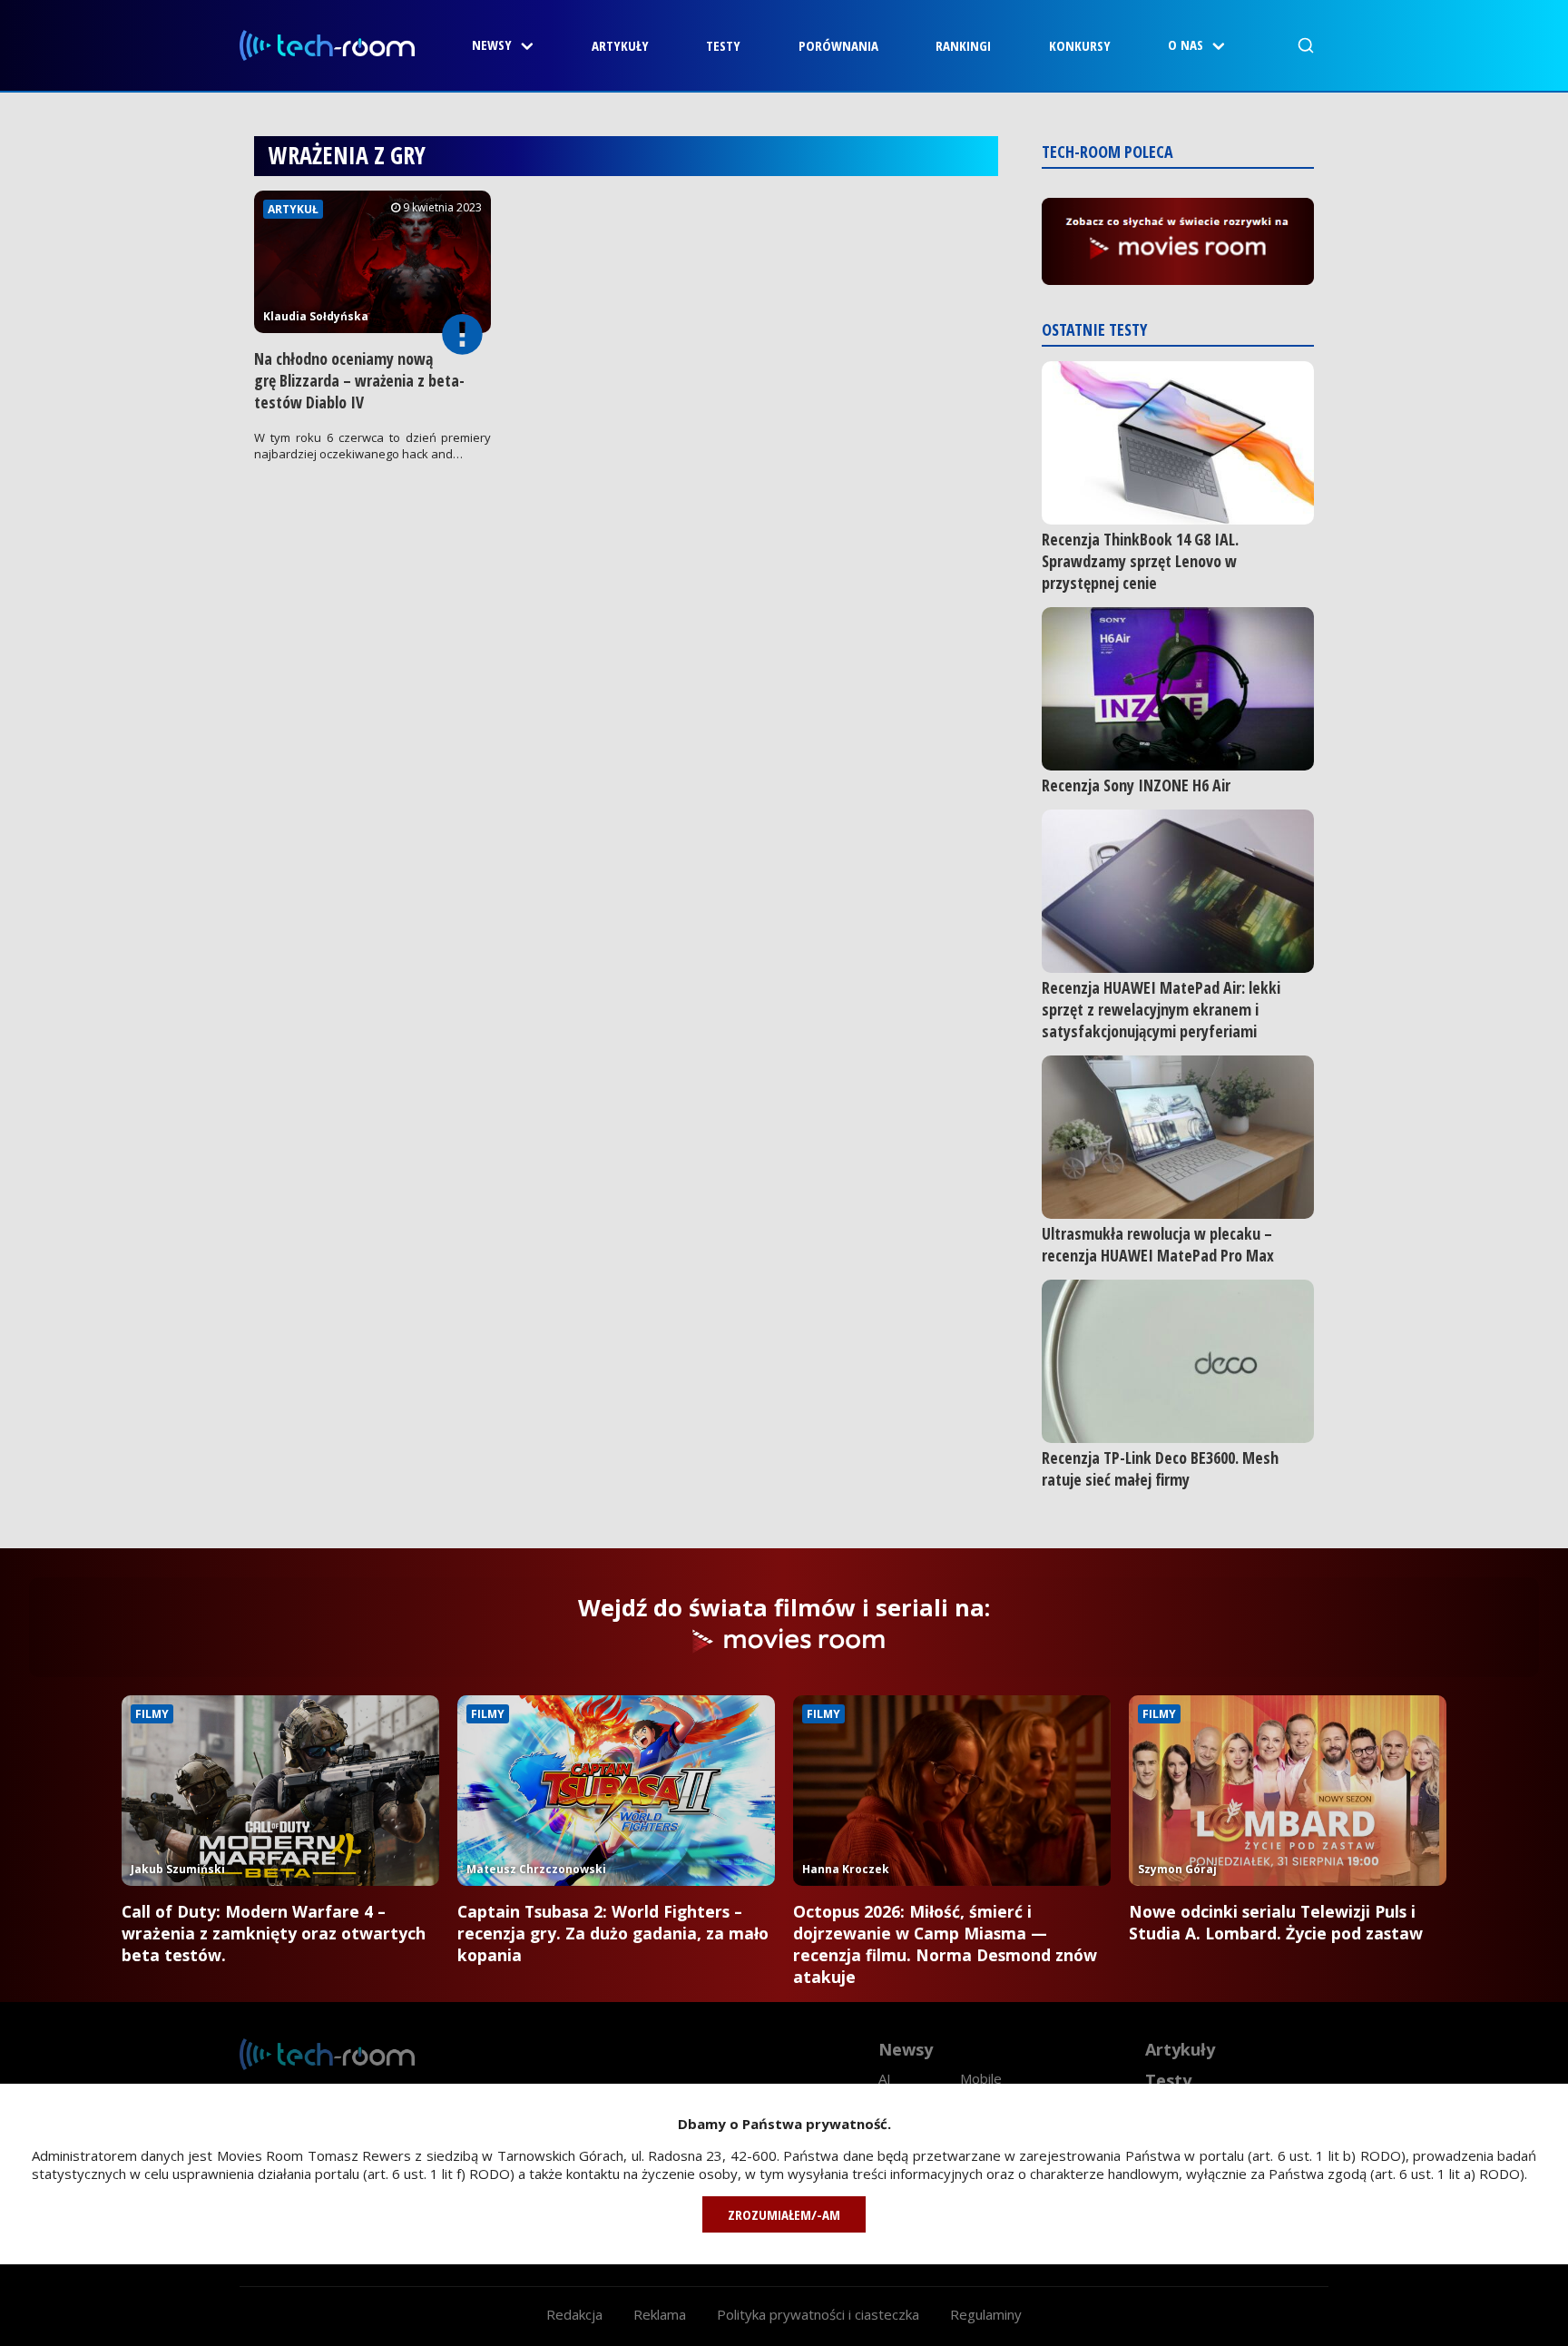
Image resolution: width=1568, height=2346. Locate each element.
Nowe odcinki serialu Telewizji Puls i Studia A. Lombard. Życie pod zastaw (1276, 1922)
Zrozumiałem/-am (784, 2214)
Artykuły (620, 45)
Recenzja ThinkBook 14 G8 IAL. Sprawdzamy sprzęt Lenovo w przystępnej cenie (1140, 561)
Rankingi (963, 45)
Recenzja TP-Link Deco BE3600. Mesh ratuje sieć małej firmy (1160, 1468)
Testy (723, 45)
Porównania (838, 45)
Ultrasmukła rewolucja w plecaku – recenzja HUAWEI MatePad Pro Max (1158, 1244)
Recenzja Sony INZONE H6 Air (1136, 785)
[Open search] (1306, 45)
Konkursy (1080, 45)
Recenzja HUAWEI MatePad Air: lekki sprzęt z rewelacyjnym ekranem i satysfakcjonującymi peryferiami (1161, 1009)
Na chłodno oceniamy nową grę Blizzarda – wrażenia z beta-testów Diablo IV (359, 380)
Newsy (492, 44)
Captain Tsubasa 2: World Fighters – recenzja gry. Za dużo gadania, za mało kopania (613, 1933)
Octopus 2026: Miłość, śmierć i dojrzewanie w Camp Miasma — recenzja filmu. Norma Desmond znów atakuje (945, 1944)
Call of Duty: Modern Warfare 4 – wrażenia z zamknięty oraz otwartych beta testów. (274, 1933)
